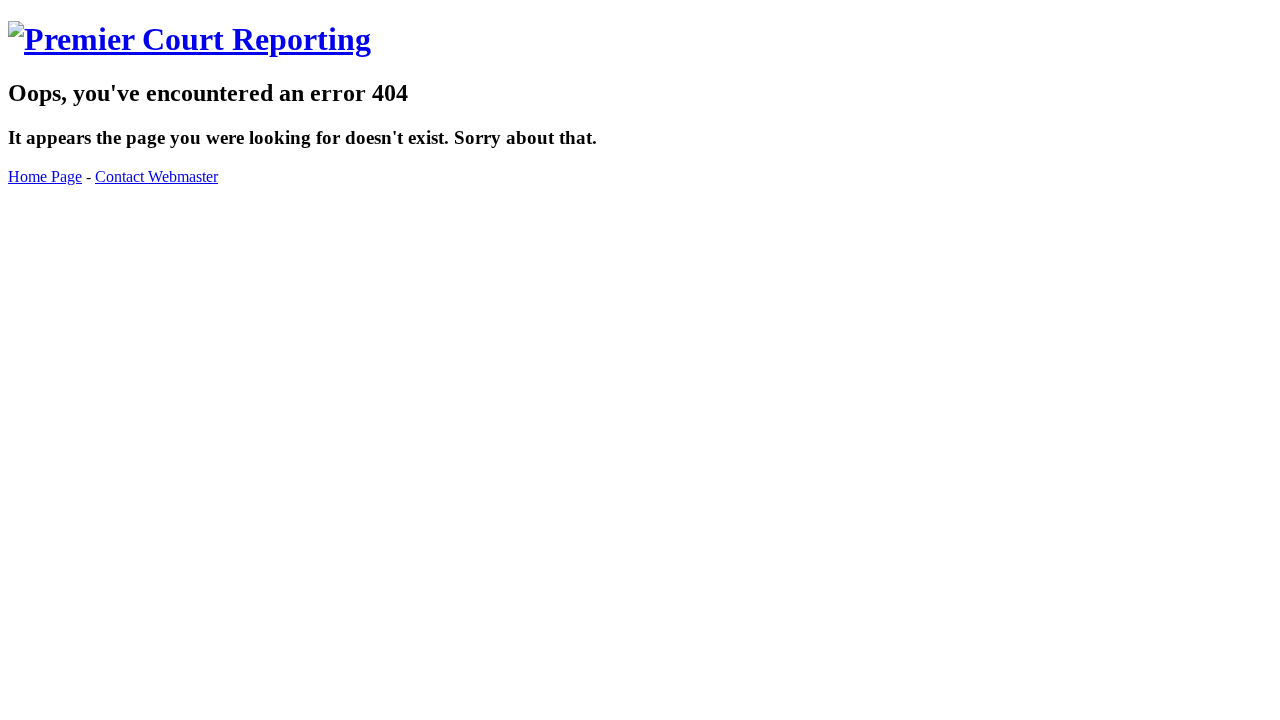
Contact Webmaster (156, 176)
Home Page (45, 176)
